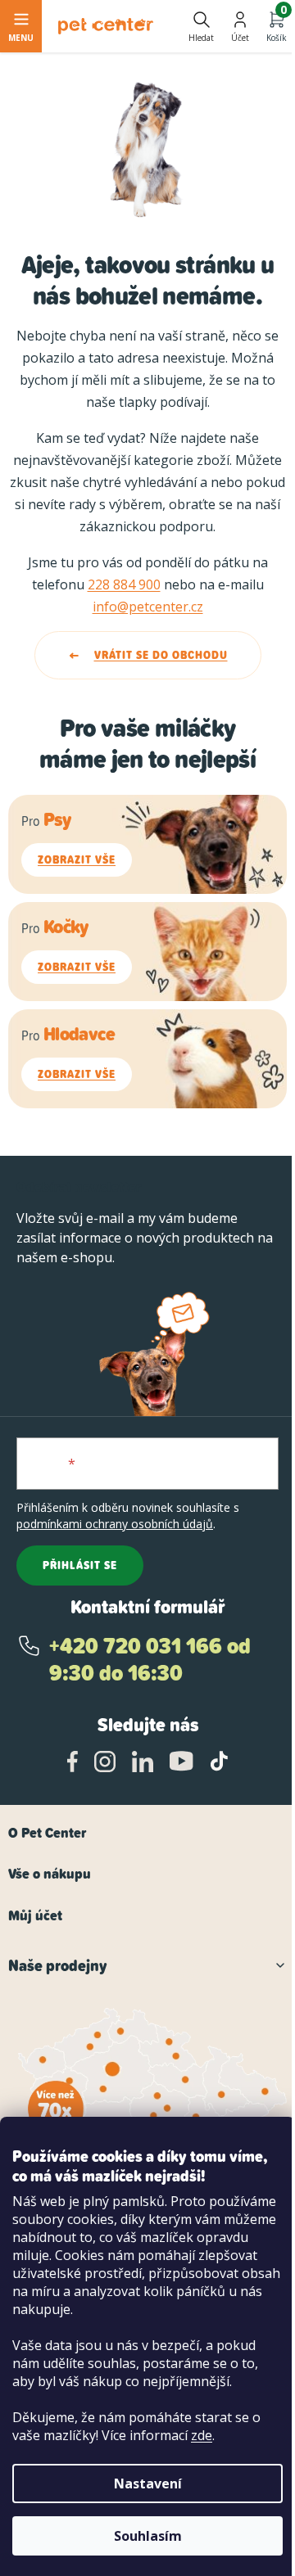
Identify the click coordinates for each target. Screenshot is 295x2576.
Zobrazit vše (77, 859)
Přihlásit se (80, 1565)
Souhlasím (148, 2536)
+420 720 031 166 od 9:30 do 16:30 (150, 1660)
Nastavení (148, 2484)
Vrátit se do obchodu (161, 655)
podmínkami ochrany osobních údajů (115, 1524)
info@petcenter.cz (148, 607)
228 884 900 (124, 584)
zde (202, 2435)
